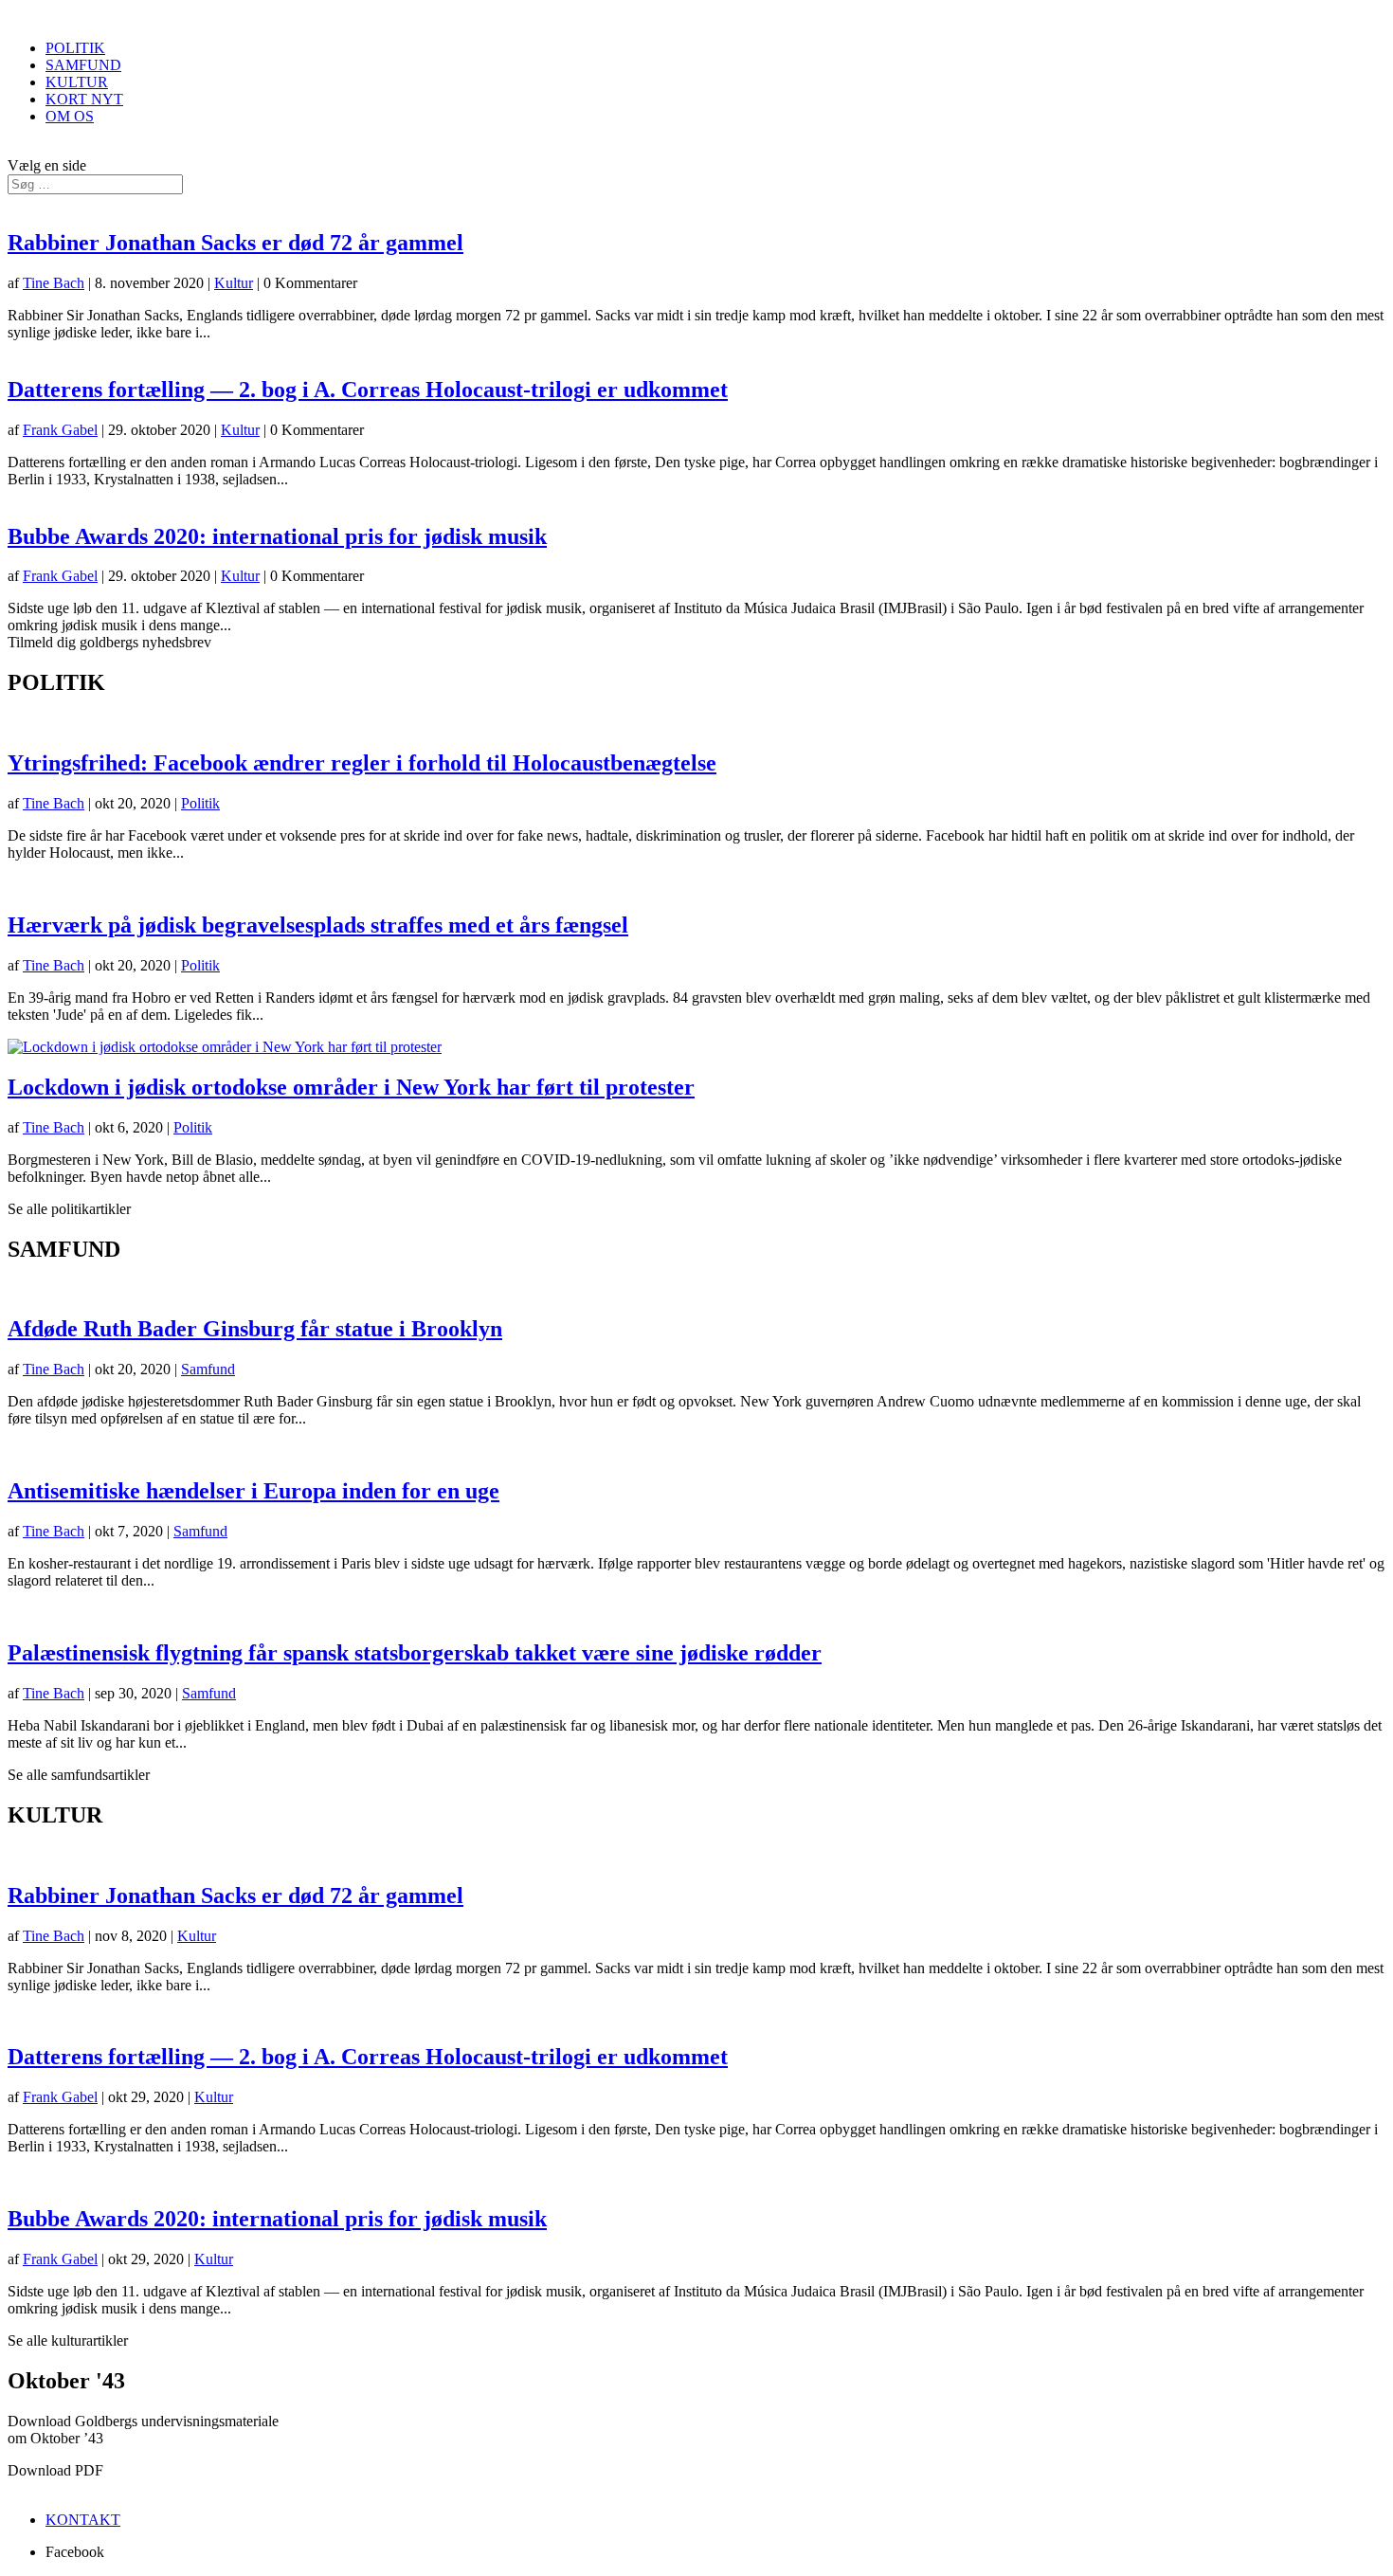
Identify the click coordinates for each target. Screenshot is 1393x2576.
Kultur (234, 283)
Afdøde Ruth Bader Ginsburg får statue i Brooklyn (255, 1329)
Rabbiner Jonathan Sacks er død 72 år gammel (235, 243)
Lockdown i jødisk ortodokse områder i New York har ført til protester (351, 1087)
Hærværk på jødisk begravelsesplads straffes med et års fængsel (318, 925)
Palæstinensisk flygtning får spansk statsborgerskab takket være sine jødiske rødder (415, 1653)
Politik (200, 803)
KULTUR (77, 82)
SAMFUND (83, 65)
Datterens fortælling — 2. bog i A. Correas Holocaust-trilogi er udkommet (368, 390)
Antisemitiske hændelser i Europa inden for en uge (253, 1491)
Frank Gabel (60, 430)
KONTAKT (83, 2520)
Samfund (208, 1369)
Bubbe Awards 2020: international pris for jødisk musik (277, 536)
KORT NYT (84, 99)
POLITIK (75, 48)
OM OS (70, 116)
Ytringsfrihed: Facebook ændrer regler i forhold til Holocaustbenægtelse (362, 763)
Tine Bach (54, 283)
